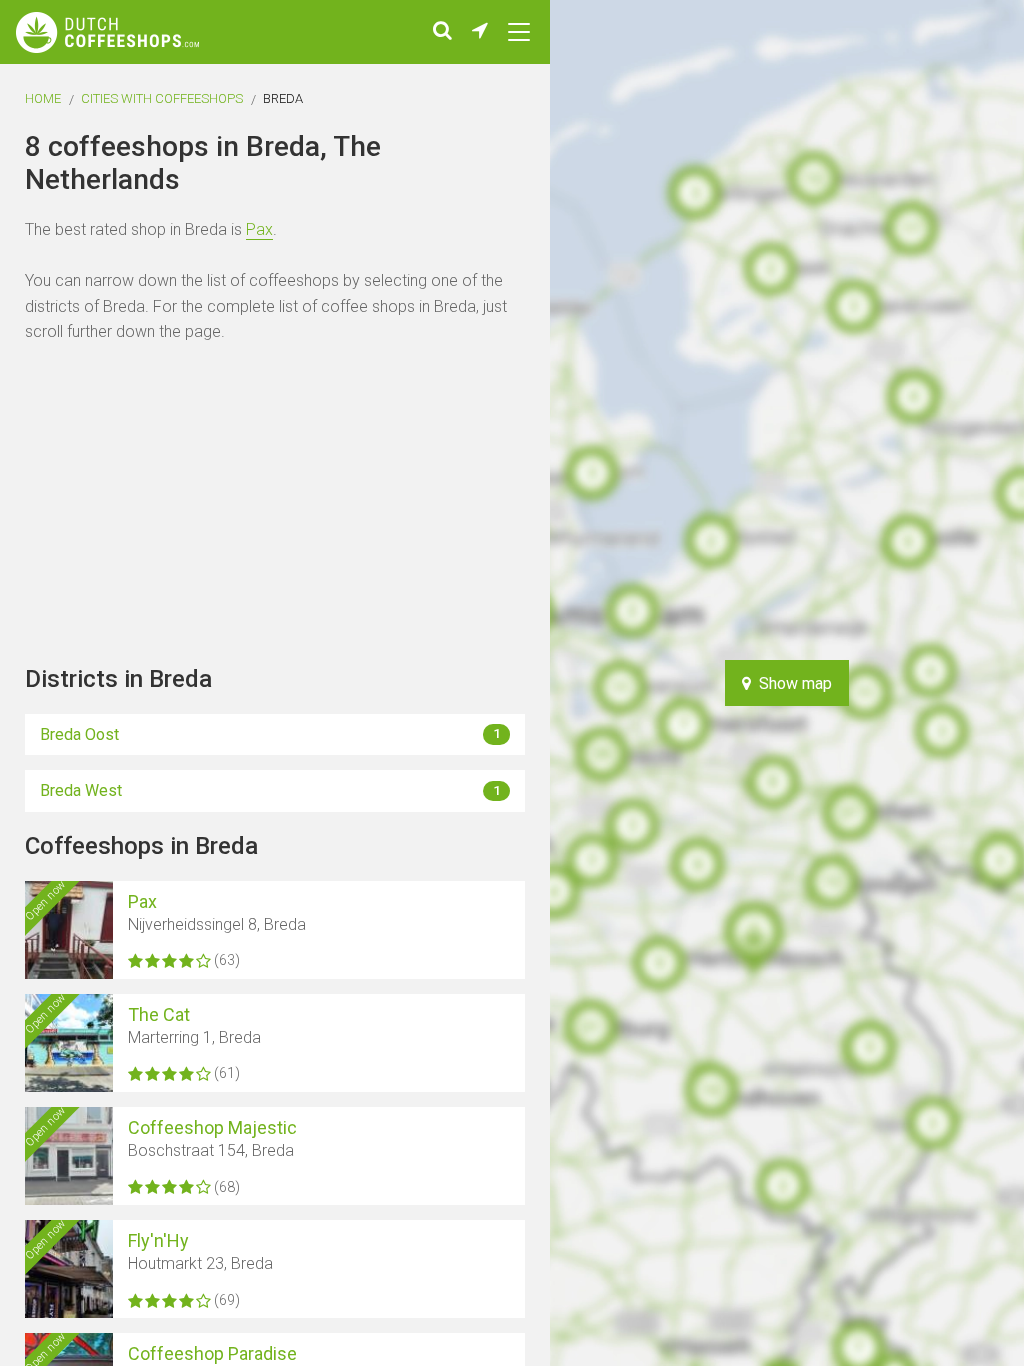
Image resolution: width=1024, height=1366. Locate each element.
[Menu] (519, 32)
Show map (791, 683)
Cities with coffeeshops (162, 98)
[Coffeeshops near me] (480, 32)
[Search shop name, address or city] (442, 32)
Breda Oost (270, 734)
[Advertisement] (954, 683)
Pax (259, 229)
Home (43, 98)
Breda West (270, 790)
